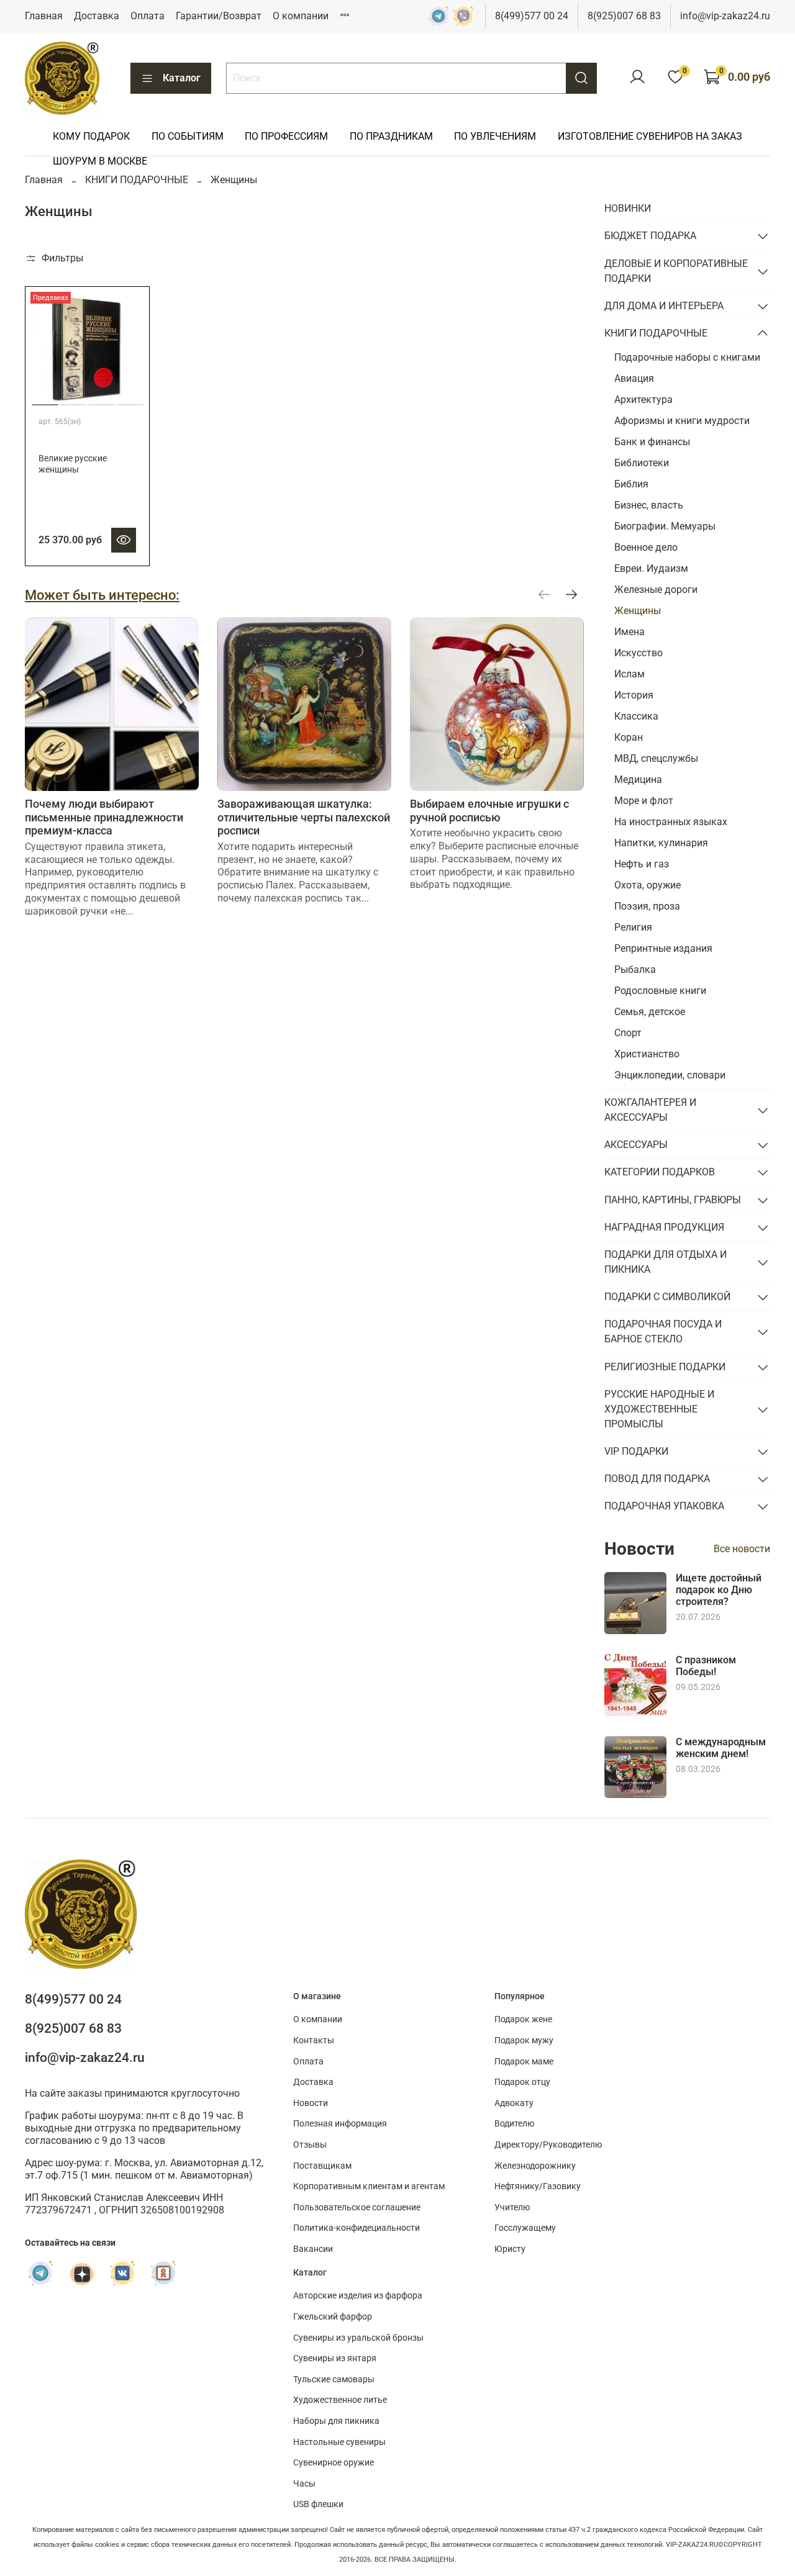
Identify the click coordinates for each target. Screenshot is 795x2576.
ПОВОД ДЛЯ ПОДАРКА (657, 1479)
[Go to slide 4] (130, 400)
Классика (636, 716)
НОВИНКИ (628, 208)
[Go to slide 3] (102, 400)
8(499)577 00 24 (532, 16)
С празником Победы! (706, 1666)
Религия (633, 927)
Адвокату (514, 2103)
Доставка (97, 16)
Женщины (638, 611)
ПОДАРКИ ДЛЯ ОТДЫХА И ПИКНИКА (666, 1262)
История (634, 695)
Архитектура (643, 400)
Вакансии (313, 2249)
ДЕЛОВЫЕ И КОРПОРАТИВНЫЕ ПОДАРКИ (676, 271)
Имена (629, 632)
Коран (629, 737)
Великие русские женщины (73, 464)
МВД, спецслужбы (656, 758)
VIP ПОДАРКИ (636, 1451)
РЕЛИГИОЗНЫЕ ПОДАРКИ (665, 1367)
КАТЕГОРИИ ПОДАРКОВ (660, 1172)
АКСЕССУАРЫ (636, 1145)
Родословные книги (660, 991)
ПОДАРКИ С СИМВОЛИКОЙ (667, 1297)
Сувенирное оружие (334, 2463)
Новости (311, 2103)
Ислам (629, 674)
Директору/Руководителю (548, 2145)
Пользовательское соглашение (357, 2208)
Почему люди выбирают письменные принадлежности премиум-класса (104, 817)
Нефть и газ (642, 864)
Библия (631, 484)
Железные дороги (656, 590)
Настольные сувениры (339, 2442)
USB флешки (318, 2504)
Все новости (742, 1549)
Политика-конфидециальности (357, 2228)
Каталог (182, 78)
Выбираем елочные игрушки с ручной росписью (489, 811)
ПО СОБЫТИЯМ (188, 136)
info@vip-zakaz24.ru (725, 16)
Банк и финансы (652, 442)
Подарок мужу (524, 2040)
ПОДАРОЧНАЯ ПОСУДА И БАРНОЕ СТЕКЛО (663, 1331)
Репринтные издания (663, 948)
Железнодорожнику (535, 2166)
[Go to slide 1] (45, 400)
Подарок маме (524, 2062)
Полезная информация (340, 2124)
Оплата (148, 16)
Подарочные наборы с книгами (687, 357)
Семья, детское (650, 1012)
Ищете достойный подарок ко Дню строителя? (719, 1590)
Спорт (628, 1033)
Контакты (314, 2040)
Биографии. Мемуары (665, 526)
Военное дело (646, 547)
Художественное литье (340, 2400)
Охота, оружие (647, 885)
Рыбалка (635, 969)
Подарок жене (523, 2019)
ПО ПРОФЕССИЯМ (286, 136)
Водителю (514, 2124)
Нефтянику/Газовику (538, 2186)
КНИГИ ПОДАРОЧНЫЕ (137, 180)
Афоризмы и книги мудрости (682, 421)
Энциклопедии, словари (670, 1075)
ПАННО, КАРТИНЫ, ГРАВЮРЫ (673, 1200)
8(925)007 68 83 (624, 16)
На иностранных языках (671, 822)
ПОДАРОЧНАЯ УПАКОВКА (664, 1506)
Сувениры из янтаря (335, 2358)
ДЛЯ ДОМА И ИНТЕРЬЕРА (664, 306)
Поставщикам (322, 2166)
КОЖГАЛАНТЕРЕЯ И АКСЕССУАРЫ (650, 1110)
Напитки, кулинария (661, 843)
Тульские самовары (334, 2379)
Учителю (512, 2208)
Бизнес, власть (649, 505)
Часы (304, 2484)
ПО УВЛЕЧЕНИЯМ (495, 136)
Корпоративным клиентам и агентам (369, 2186)
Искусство (638, 653)
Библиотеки (642, 463)
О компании (301, 16)
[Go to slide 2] (74, 400)
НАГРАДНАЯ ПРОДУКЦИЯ (664, 1227)
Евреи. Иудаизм (651, 568)
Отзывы (310, 2145)
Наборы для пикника (336, 2421)
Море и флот (644, 801)
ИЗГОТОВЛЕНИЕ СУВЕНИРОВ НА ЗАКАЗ (650, 136)
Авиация (634, 378)
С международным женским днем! (721, 1748)
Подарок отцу (522, 2082)
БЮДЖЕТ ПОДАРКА (650, 236)
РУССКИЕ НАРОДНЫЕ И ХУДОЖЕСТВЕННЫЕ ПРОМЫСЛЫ (659, 1409)
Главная (44, 16)
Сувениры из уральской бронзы (358, 2338)
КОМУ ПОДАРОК (91, 136)
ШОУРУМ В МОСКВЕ (100, 161)
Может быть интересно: (102, 595)
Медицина (638, 780)
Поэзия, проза (647, 906)
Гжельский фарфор (333, 2317)
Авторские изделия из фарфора (358, 2296)
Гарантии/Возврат (219, 16)
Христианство (647, 1054)
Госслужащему (525, 2228)
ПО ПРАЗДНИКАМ (391, 136)
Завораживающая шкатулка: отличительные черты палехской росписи (304, 817)
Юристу (510, 2249)
